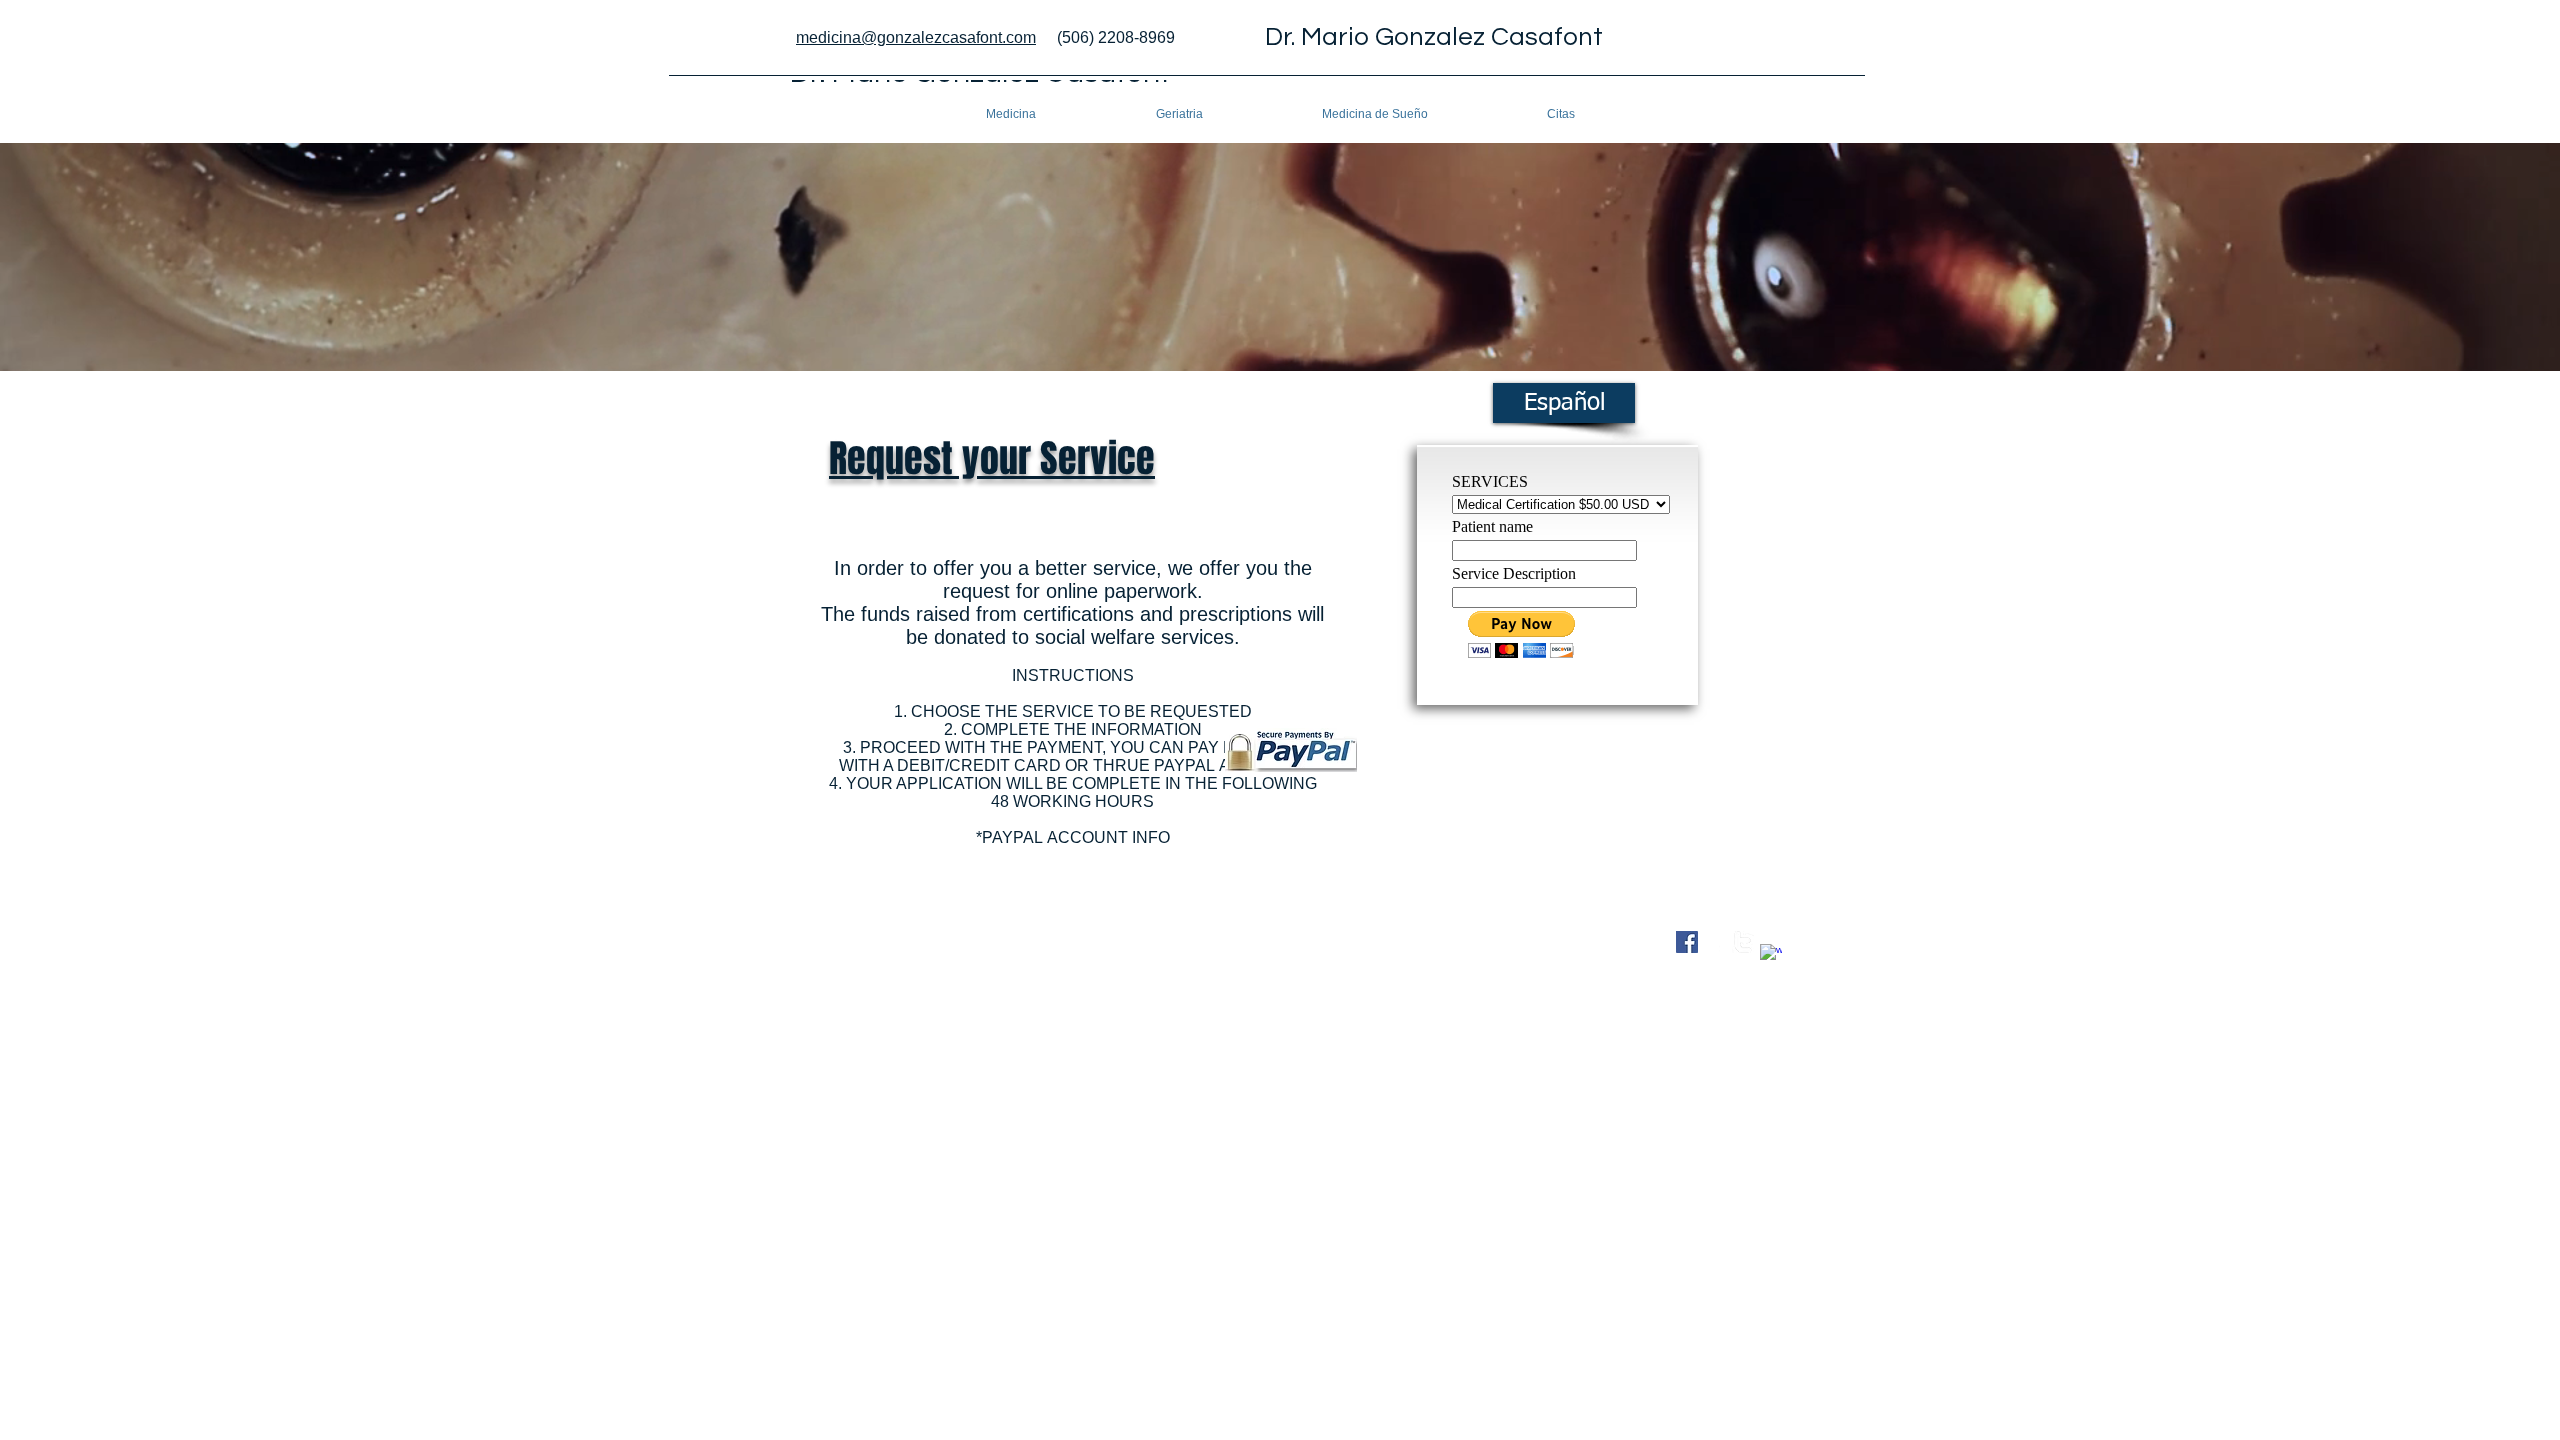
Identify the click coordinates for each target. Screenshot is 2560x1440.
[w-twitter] (1743, 942)
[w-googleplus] (1771, 955)
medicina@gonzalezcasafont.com (916, 37)
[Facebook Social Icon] (1687, 942)
